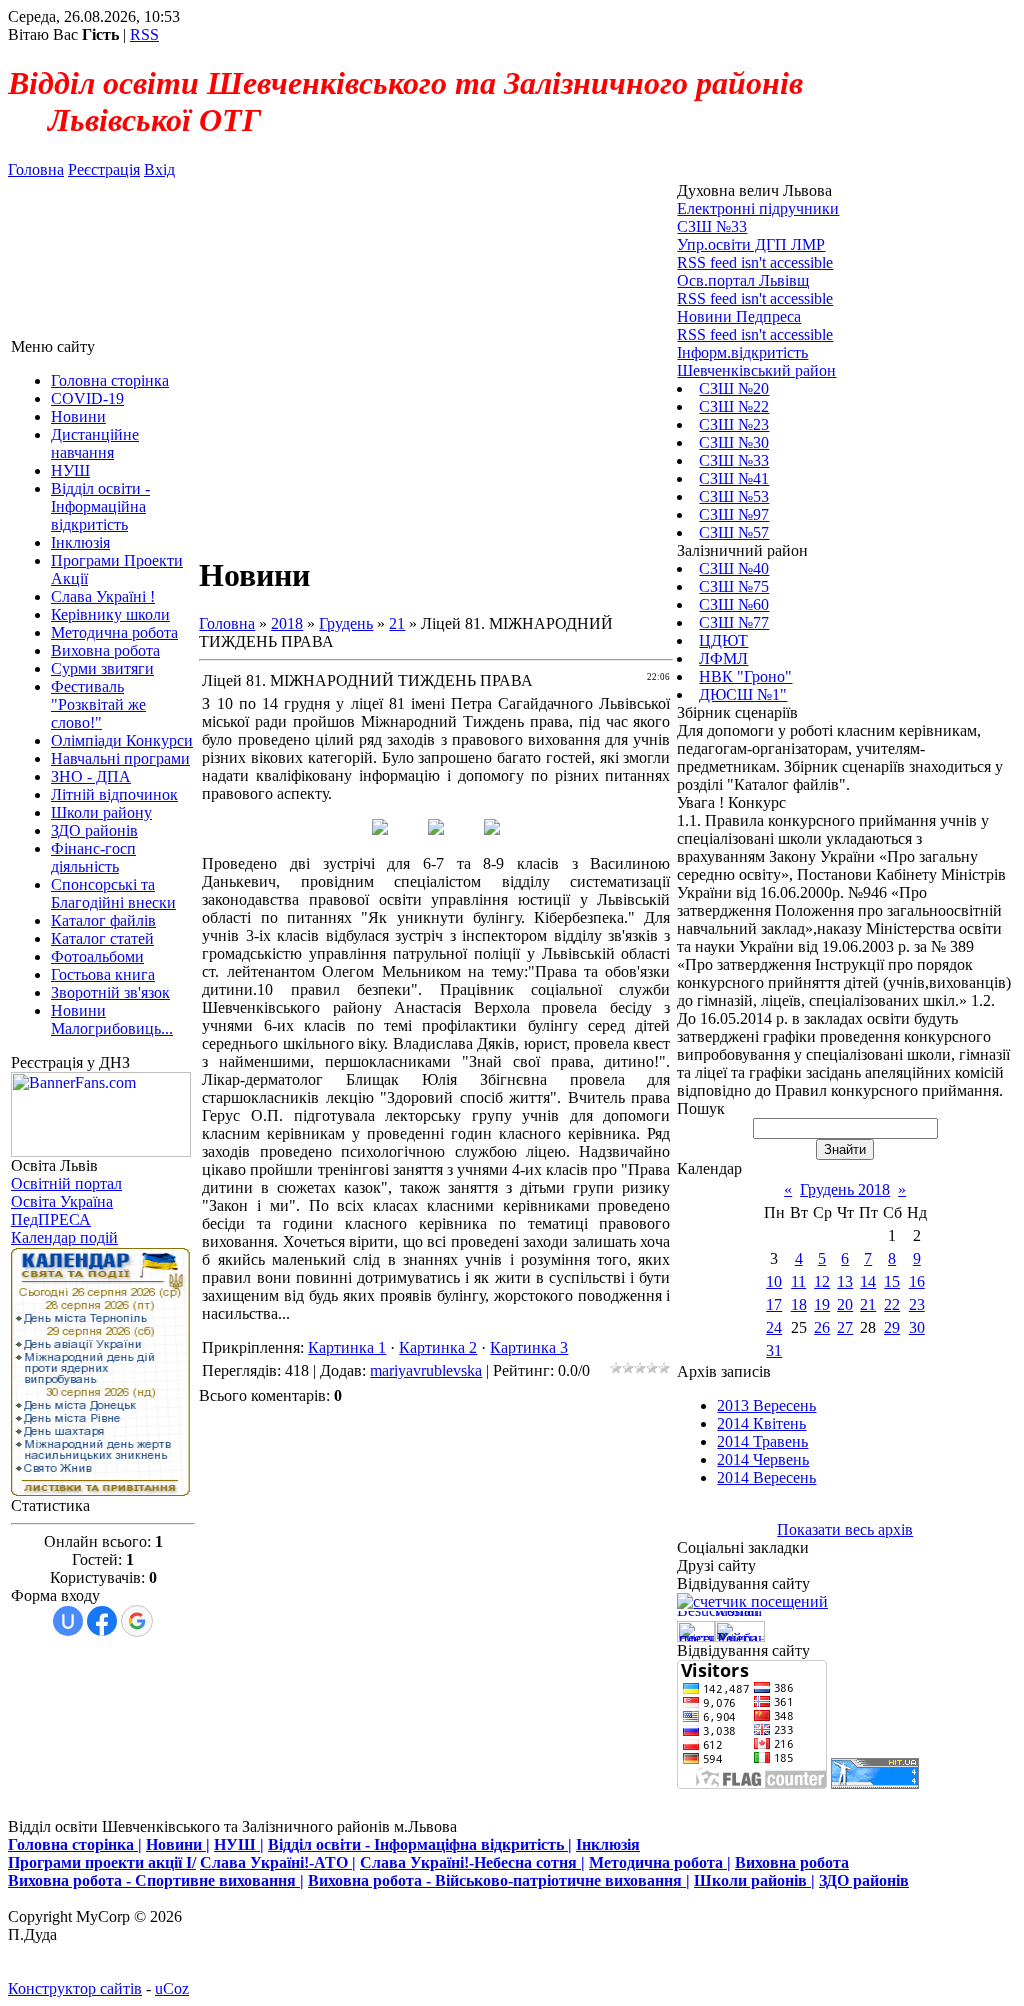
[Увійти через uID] (68, 1621)
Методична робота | (660, 1862)
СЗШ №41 (734, 478)
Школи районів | (754, 1880)
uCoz (172, 1988)
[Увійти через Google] (137, 1621)
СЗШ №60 (734, 604)
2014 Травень (762, 1441)
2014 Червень (763, 1459)
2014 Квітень (761, 1423)
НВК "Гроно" (745, 676)
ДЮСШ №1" (743, 694)
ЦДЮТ (723, 640)
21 (397, 623)
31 (774, 1350)
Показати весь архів (845, 1529)
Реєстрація (104, 169)
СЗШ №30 (734, 442)
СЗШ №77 (734, 622)
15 (892, 1281)
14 (868, 1281)
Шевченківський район (756, 370)
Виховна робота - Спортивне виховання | (156, 1880)
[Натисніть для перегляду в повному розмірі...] (380, 829)
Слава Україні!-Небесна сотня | (472, 1862)
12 (822, 1281)
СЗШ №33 (734, 460)
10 (774, 1281)
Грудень (346, 623)
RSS (144, 34)
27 (845, 1327)
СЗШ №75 (734, 586)
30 (917, 1327)
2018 (287, 623)
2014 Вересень (766, 1477)
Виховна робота (792, 1862)
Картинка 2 (438, 1347)
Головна (36, 169)
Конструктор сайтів (75, 1988)
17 (774, 1304)
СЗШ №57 (734, 532)
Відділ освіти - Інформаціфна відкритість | (420, 1844)
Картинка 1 (347, 1347)
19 (822, 1304)
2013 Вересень (766, 1405)
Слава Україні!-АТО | (278, 1862)
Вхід (159, 169)
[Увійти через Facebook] (102, 1621)
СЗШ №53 (734, 496)
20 (845, 1304)
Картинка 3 (529, 1347)
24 (774, 1327)
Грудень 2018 (845, 1189)
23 (917, 1304)
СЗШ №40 (734, 568)
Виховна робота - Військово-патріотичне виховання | (499, 1880)
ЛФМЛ (723, 658)
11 (798, 1281)
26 (822, 1327)
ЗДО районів (864, 1880)
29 (892, 1327)
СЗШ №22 (734, 406)
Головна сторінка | (75, 1844)
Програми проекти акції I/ (102, 1862)
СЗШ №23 (734, 424)
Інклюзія (608, 1844)
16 (917, 1281)
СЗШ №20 (734, 388)
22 (892, 1304)
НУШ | (239, 1844)
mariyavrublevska (426, 1370)
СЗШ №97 (734, 514)
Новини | (178, 1844)
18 (799, 1304)
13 (845, 1281)
